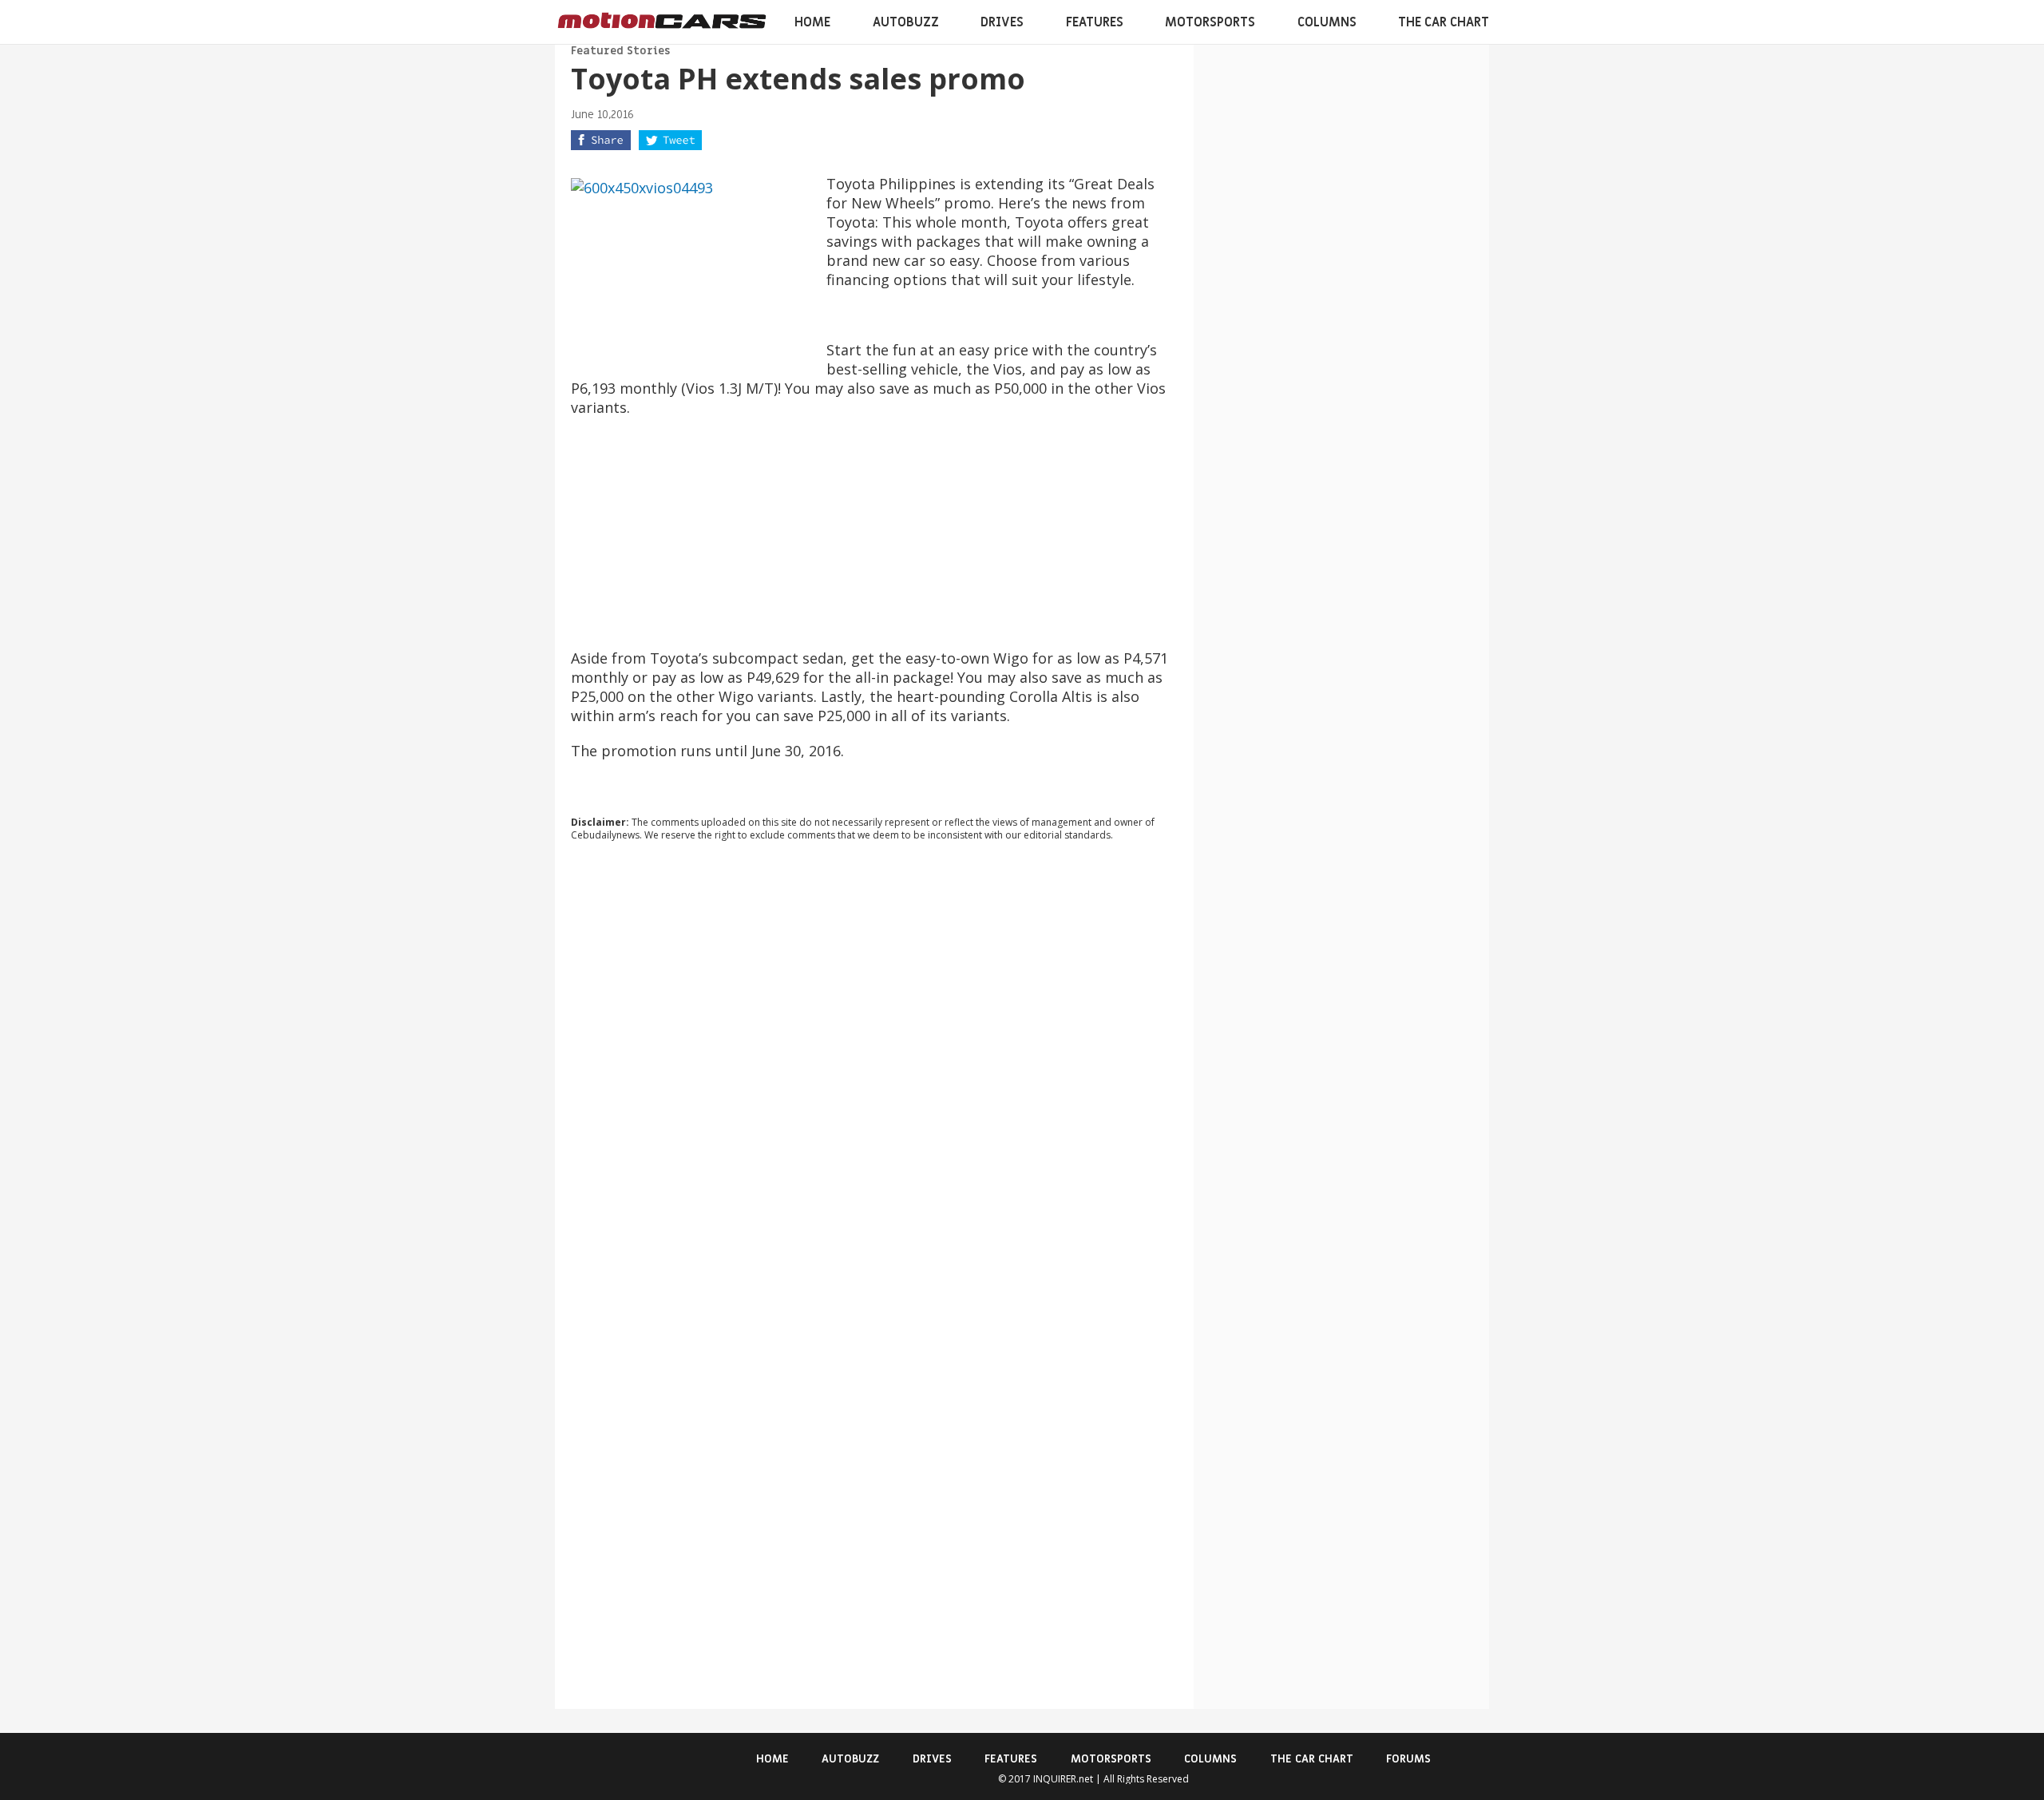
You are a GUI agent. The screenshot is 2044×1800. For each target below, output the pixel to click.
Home (812, 22)
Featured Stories (620, 51)
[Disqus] (874, 1070)
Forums (1408, 1759)
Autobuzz (906, 22)
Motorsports (1210, 22)
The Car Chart (1444, 22)
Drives (1002, 22)
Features (1095, 22)
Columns (1327, 22)
